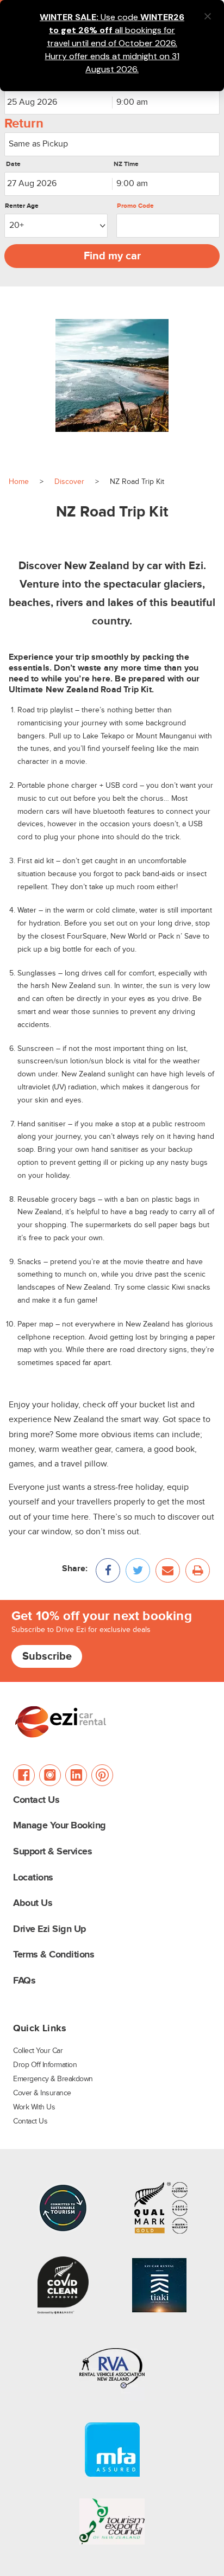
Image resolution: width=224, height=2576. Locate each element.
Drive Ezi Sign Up (49, 1930)
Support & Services (52, 1852)
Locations (33, 1878)
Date (13, 164)
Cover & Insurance (42, 2093)
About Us (33, 1904)
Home (19, 482)
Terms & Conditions (54, 1955)
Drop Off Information (45, 2065)
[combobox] (166, 103)
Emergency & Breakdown (53, 2079)
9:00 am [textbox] (132, 102)
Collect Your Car (38, 2051)
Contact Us (36, 1800)
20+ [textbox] (17, 225)
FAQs (24, 1981)
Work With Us (34, 2107)
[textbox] (112, 144)
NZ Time (126, 164)
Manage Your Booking (60, 1826)
